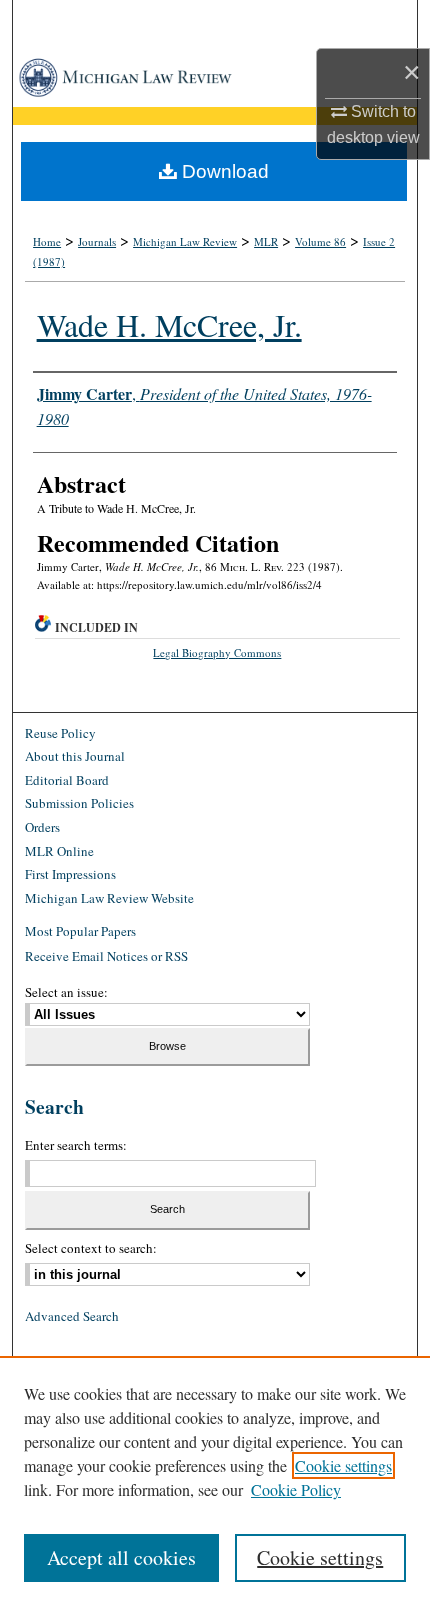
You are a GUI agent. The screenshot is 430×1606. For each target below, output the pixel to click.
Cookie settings (343, 1465)
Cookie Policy (296, 1489)
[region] (215, 1481)
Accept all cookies (121, 1557)
